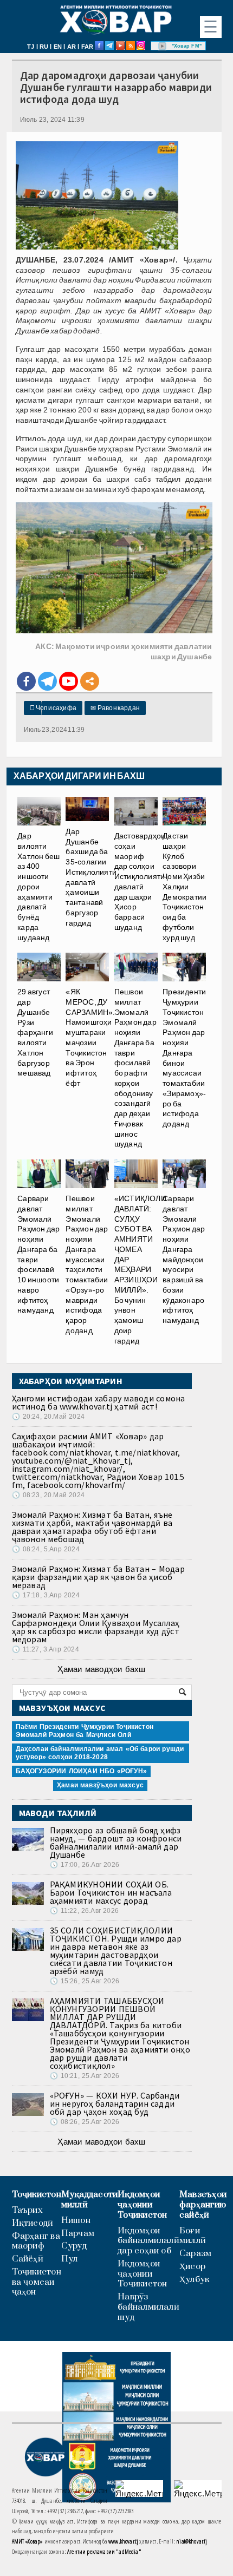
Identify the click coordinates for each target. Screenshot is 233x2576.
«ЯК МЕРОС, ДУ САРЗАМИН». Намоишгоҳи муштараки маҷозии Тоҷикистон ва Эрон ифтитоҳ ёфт (90, 1037)
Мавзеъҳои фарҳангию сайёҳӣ (203, 2205)
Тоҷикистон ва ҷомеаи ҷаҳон (37, 2282)
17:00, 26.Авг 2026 (85, 1865)
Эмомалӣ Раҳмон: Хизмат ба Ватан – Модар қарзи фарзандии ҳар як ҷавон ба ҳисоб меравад (98, 1577)
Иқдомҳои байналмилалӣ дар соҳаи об (148, 2241)
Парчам (78, 2234)
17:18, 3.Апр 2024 (46, 1595)
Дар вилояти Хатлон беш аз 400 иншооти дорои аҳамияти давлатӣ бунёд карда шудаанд (38, 887)
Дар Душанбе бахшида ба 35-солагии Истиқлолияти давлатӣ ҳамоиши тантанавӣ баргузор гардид (91, 877)
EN (58, 47)
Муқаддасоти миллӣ (89, 2200)
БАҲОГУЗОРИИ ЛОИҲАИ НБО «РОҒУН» (81, 1771)
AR (72, 47)
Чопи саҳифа (53, 708)
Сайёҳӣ (28, 2259)
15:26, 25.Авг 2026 (85, 1981)
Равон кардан (115, 708)
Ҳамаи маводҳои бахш (101, 1669)
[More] (90, 681)
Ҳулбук (194, 2280)
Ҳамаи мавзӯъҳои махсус (100, 1785)
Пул (70, 2259)
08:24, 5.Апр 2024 (46, 1549)
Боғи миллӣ (193, 2236)
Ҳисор (192, 2267)
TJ (31, 47)
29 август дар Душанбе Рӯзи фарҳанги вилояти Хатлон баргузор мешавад (35, 1032)
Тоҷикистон (37, 2195)
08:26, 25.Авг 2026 (85, 2122)
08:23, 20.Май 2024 (48, 1495)
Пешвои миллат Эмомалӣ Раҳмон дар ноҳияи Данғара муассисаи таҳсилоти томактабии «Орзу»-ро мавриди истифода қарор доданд (87, 1264)
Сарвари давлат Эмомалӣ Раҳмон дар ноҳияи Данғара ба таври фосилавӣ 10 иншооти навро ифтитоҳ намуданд (38, 1254)
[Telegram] (47, 681)
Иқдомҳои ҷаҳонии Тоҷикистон (142, 2205)
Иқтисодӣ (33, 2223)
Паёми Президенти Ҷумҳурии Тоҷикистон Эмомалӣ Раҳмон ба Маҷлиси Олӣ (85, 1731)
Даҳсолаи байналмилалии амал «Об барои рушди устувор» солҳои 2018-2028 (100, 1753)
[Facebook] (26, 681)
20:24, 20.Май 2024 (48, 1417)
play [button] (163, 46)
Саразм (195, 2254)
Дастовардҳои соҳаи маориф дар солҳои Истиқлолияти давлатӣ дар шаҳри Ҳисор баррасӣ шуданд (140, 881)
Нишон (76, 2221)
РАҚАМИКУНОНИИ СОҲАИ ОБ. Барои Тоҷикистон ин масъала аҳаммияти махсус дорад (111, 1892)
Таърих (27, 2210)
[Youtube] (69, 681)
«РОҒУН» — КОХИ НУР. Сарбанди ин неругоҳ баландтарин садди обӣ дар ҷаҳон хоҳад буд (115, 2103)
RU (44, 47)
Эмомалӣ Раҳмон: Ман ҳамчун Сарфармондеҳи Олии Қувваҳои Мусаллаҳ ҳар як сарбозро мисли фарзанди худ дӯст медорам (96, 1627)
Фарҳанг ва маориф (36, 2241)
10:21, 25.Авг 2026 (85, 2076)
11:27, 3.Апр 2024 (46, 1649)
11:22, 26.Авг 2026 (84, 1911)
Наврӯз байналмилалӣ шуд (148, 2307)
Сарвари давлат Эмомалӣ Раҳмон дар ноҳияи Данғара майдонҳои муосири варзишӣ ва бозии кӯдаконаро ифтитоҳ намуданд (184, 1259)
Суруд (74, 2246)
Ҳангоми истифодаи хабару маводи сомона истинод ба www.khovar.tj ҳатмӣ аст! (99, 1402)
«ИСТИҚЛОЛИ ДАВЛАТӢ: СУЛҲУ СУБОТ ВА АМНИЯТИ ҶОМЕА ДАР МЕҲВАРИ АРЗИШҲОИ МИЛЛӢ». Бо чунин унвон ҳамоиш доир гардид (140, 1270)
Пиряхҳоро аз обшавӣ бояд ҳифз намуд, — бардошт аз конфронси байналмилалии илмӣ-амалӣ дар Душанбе (116, 1842)
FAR (88, 47)
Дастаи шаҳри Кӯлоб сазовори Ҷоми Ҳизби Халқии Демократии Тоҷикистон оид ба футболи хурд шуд (185, 887)
